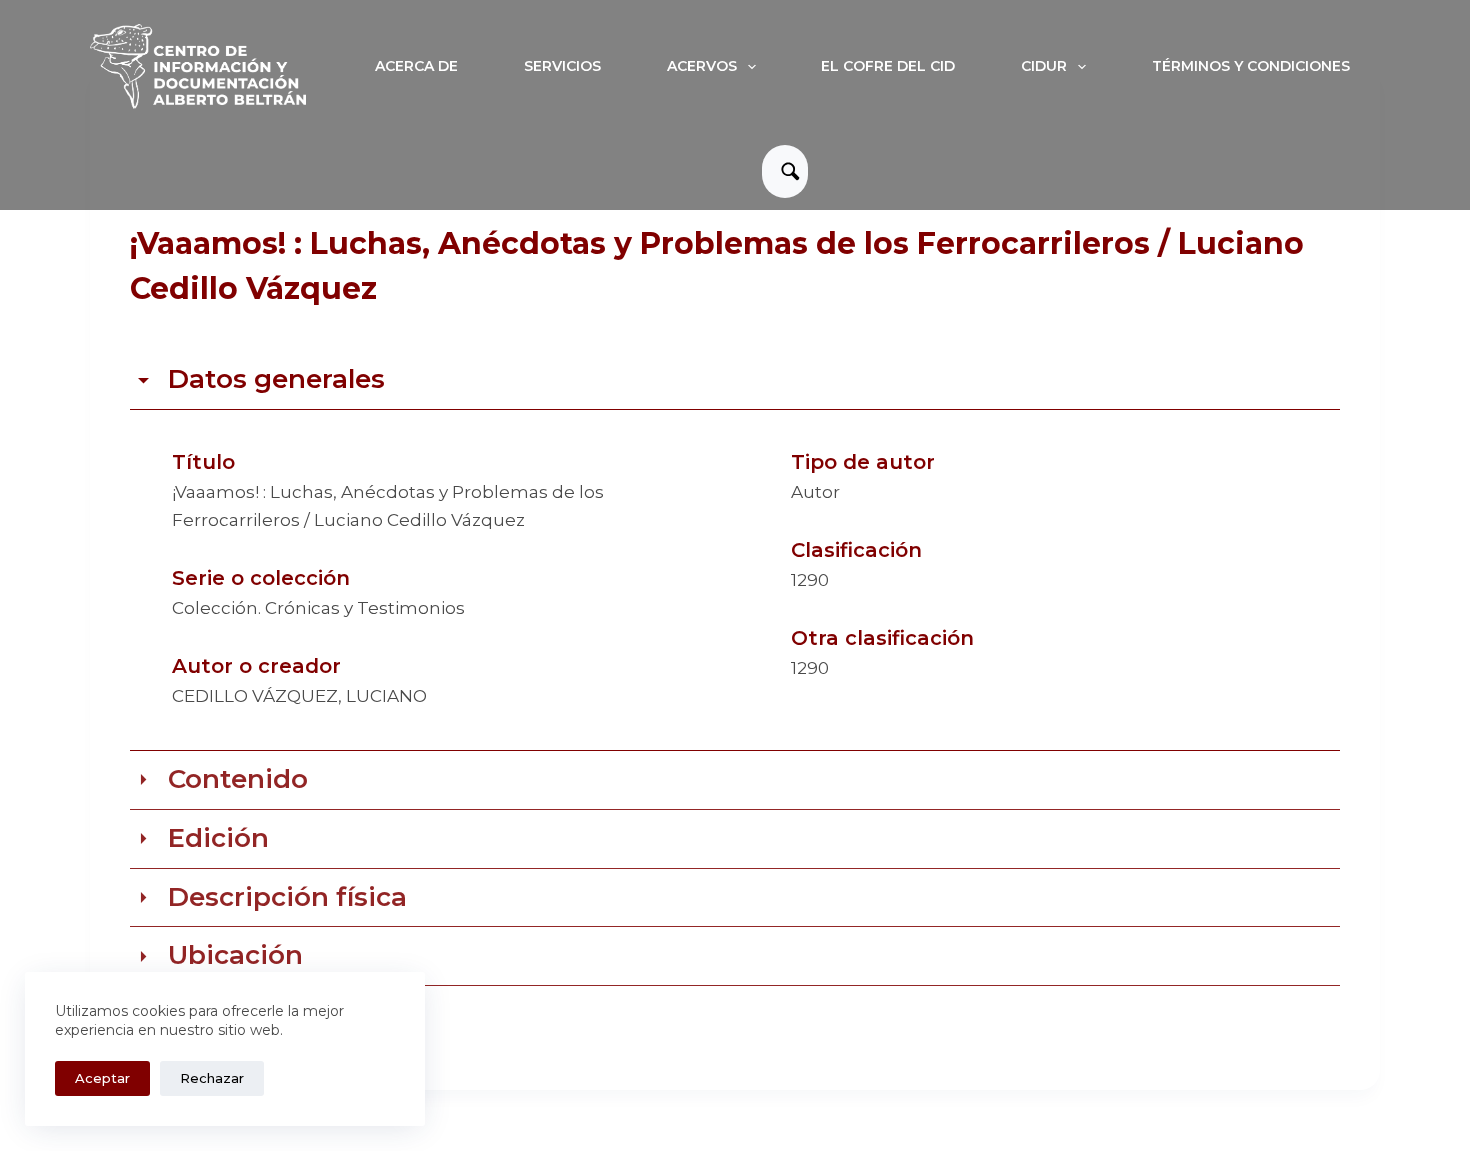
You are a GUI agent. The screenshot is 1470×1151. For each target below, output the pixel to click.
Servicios (562, 66)
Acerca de (416, 66)
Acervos (702, 66)
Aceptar (102, 1078)
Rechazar (212, 1078)
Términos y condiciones (1251, 66)
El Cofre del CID (888, 66)
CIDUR (1044, 66)
